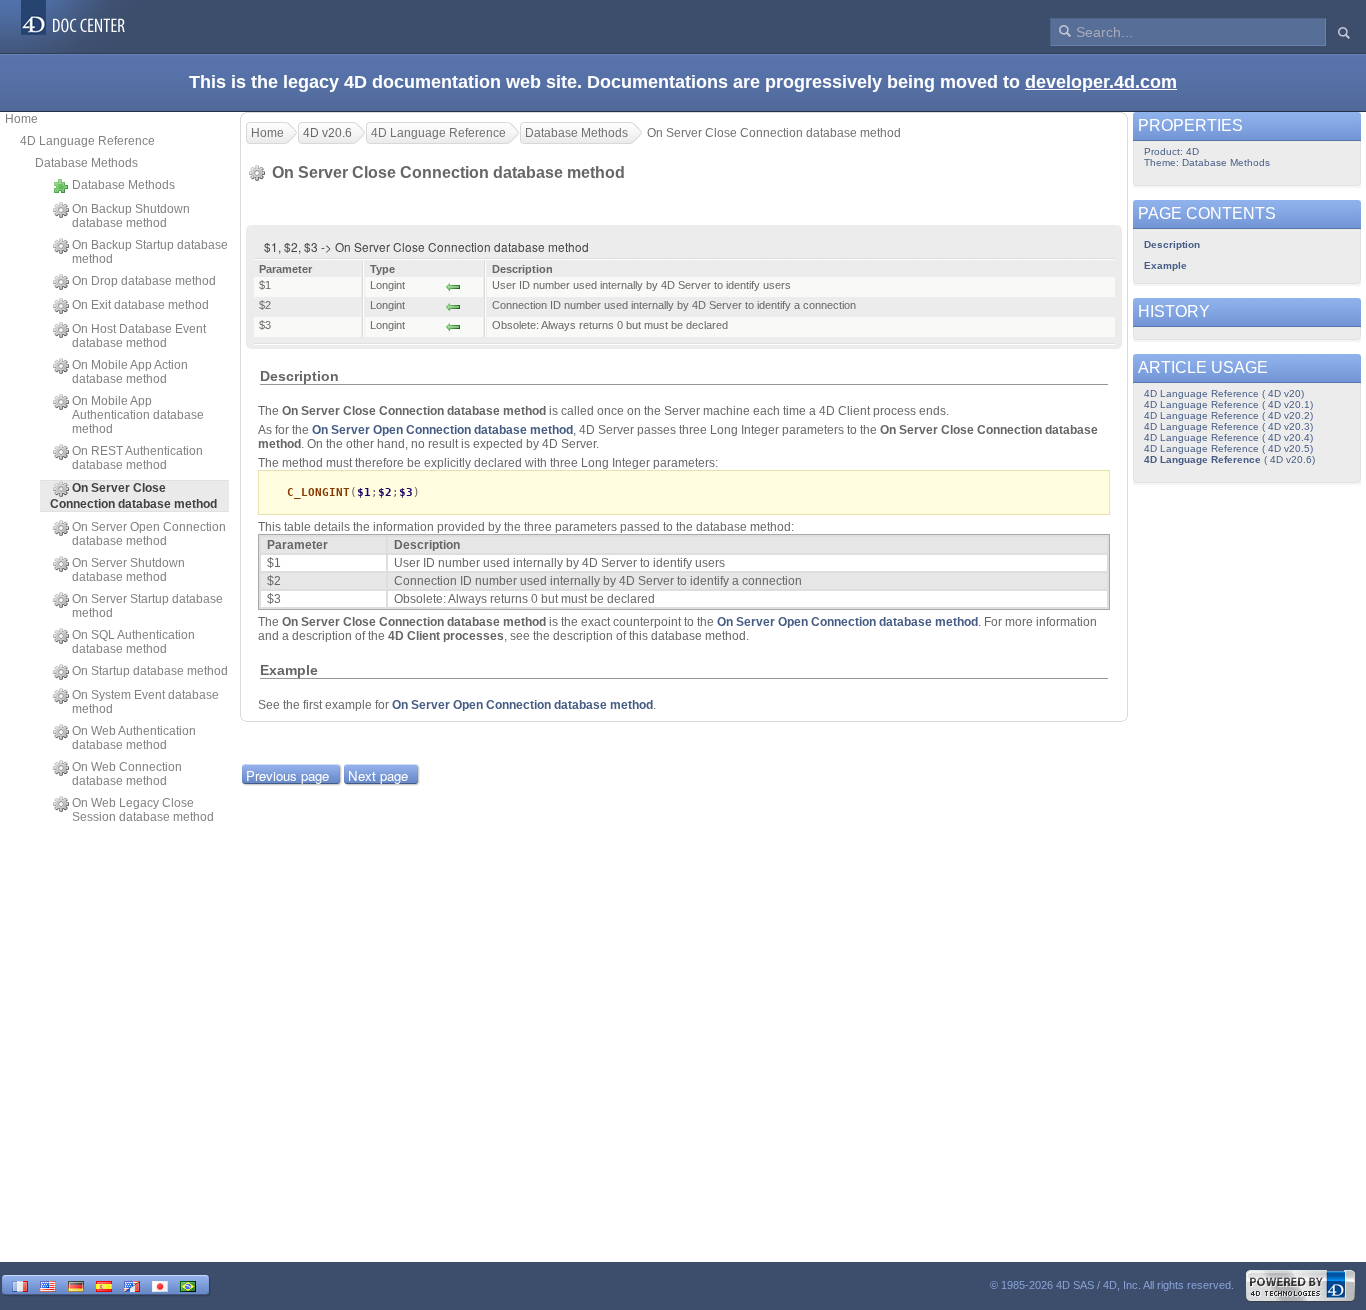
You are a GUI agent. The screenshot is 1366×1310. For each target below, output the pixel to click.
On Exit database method (140, 305)
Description (1172, 244)
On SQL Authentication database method (133, 642)
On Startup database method (150, 671)
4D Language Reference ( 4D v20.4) (1228, 437)
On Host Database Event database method (139, 336)
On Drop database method (144, 281)
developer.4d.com (1101, 82)
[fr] (20, 1284)
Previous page (287, 775)
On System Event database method (145, 702)
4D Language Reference (87, 141)
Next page (378, 775)
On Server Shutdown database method (128, 570)
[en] (48, 1284)
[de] (76, 1284)
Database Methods (86, 163)
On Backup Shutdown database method (131, 216)
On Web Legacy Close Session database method (143, 810)
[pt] (188, 1284)
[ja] (160, 1284)
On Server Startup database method (147, 606)
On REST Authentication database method (137, 458)
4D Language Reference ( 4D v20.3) (1228, 426)
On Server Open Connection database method (149, 534)
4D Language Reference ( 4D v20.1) (1228, 404)
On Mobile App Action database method (130, 372)
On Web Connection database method (127, 774)
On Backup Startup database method (150, 252)
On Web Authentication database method (134, 738)
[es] (104, 1284)
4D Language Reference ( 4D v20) (1224, 393)
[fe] (132, 1284)
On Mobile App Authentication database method (138, 415)
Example (1165, 265)
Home (21, 119)
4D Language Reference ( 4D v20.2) (1228, 415)
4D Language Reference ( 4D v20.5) (1228, 448)
